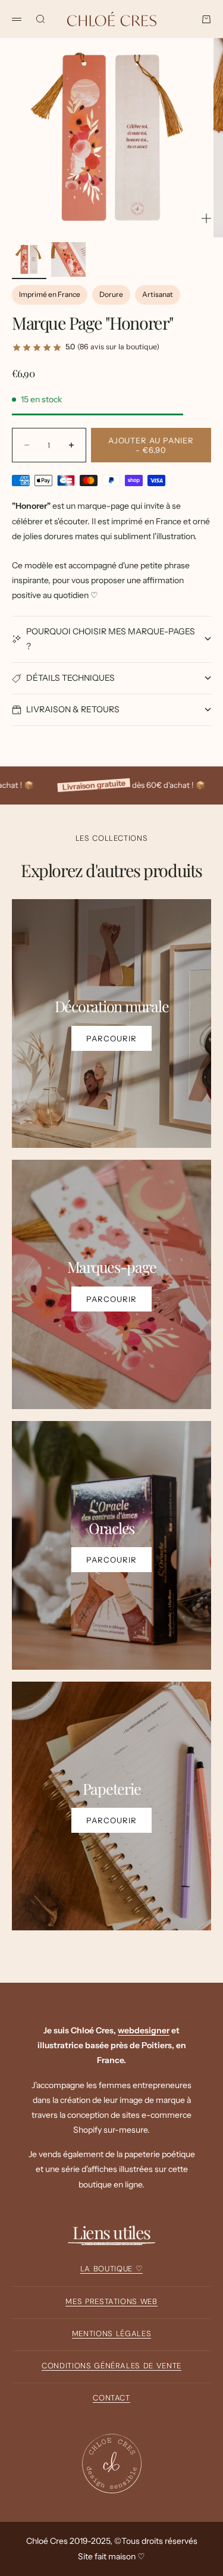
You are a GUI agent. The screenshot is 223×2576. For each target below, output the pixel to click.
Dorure (111, 294)
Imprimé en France (50, 294)
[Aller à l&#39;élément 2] (68, 259)
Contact (111, 2398)
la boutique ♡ (111, 2269)
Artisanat (158, 294)
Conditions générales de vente (111, 2366)
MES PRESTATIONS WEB (111, 2301)
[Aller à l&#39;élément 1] (29, 259)
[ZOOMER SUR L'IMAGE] (206, 218)
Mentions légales (111, 2334)
